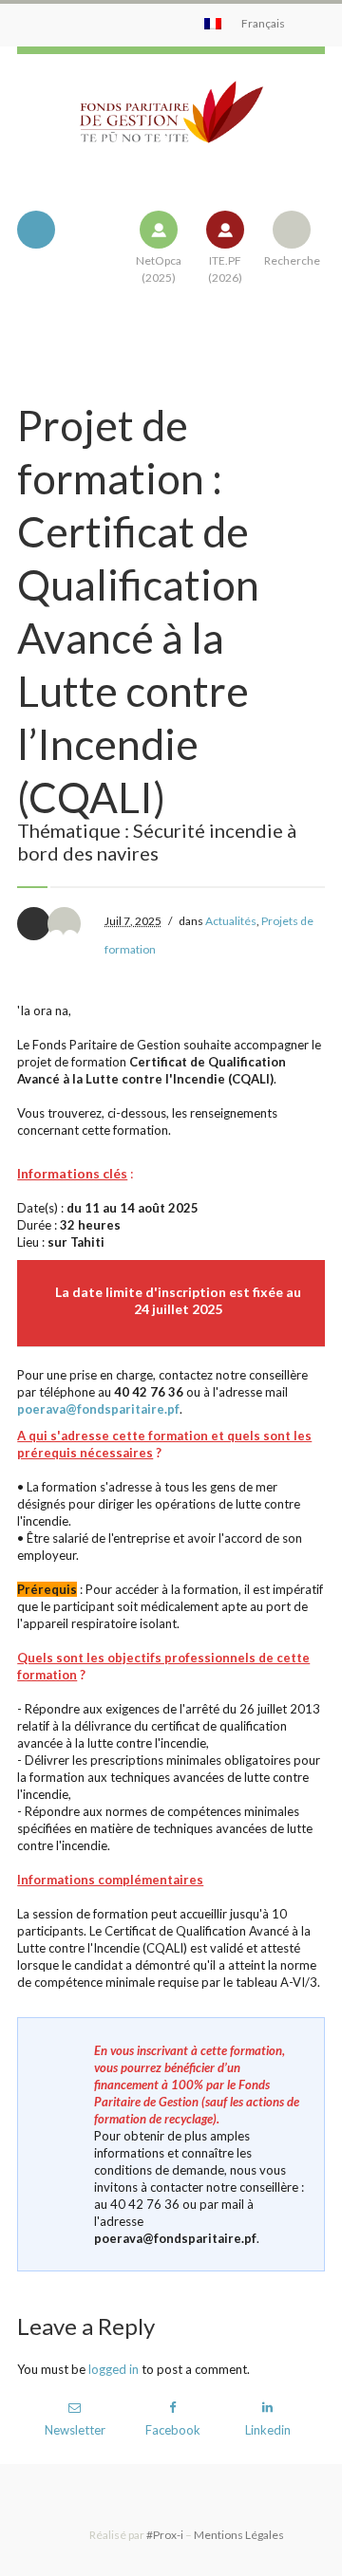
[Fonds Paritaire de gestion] (171, 127)
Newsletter (75, 2430)
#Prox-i (165, 2535)
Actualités (231, 921)
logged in (114, 2369)
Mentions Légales (239, 2535)
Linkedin (268, 2430)
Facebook (173, 2430)
